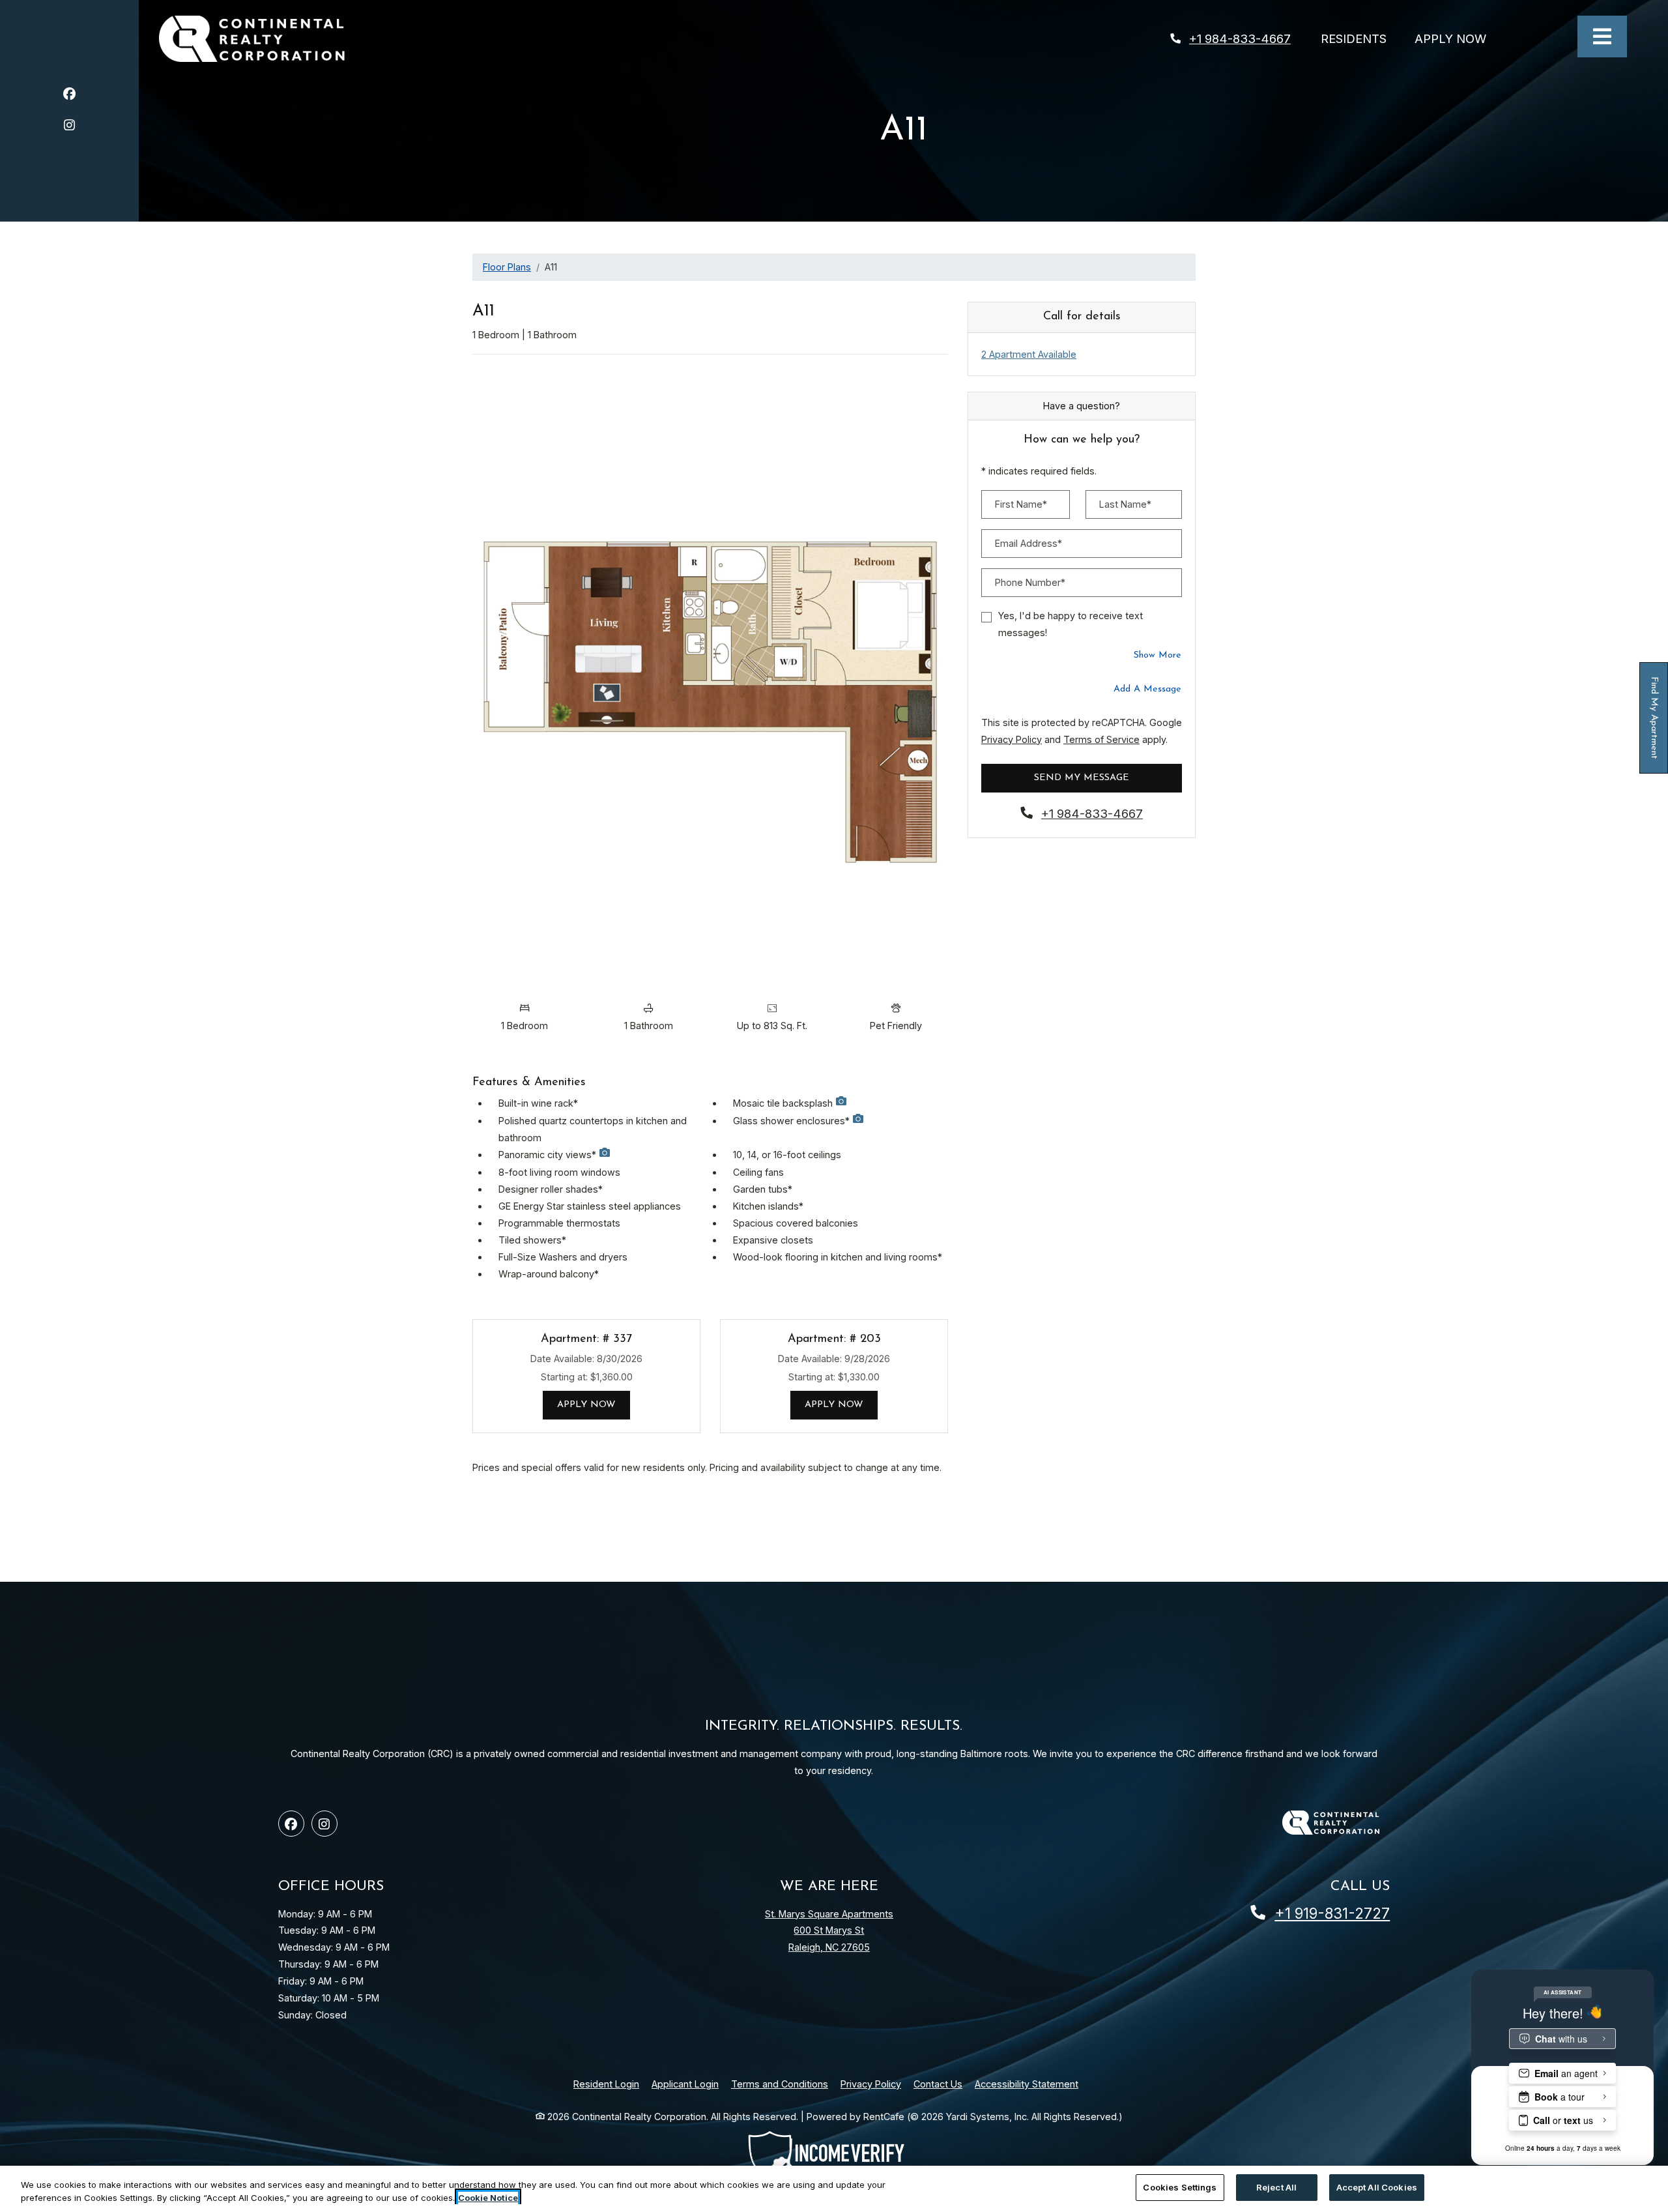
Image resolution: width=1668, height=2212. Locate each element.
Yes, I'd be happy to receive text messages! (1071, 624)
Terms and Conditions (780, 2084)
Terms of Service (1101, 739)
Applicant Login (685, 2084)
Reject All (1276, 2187)
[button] (841, 1104)
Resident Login (606, 2084)
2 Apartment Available (1029, 354)
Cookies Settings (1180, 2187)
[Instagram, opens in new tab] (69, 127)
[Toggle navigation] (1602, 36)
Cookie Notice (488, 2198)
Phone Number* (1030, 582)
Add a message (1147, 689)
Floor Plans (507, 267)
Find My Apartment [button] (1654, 725)
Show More (1158, 655)
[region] (834, 2189)
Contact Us (938, 2084)
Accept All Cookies (1377, 2187)
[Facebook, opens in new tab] (69, 95)
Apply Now (1458, 38)
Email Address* (1028, 543)
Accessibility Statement (1027, 2084)
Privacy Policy (1012, 739)
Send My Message (1082, 778)
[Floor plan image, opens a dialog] (710, 680)
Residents (1361, 38)
